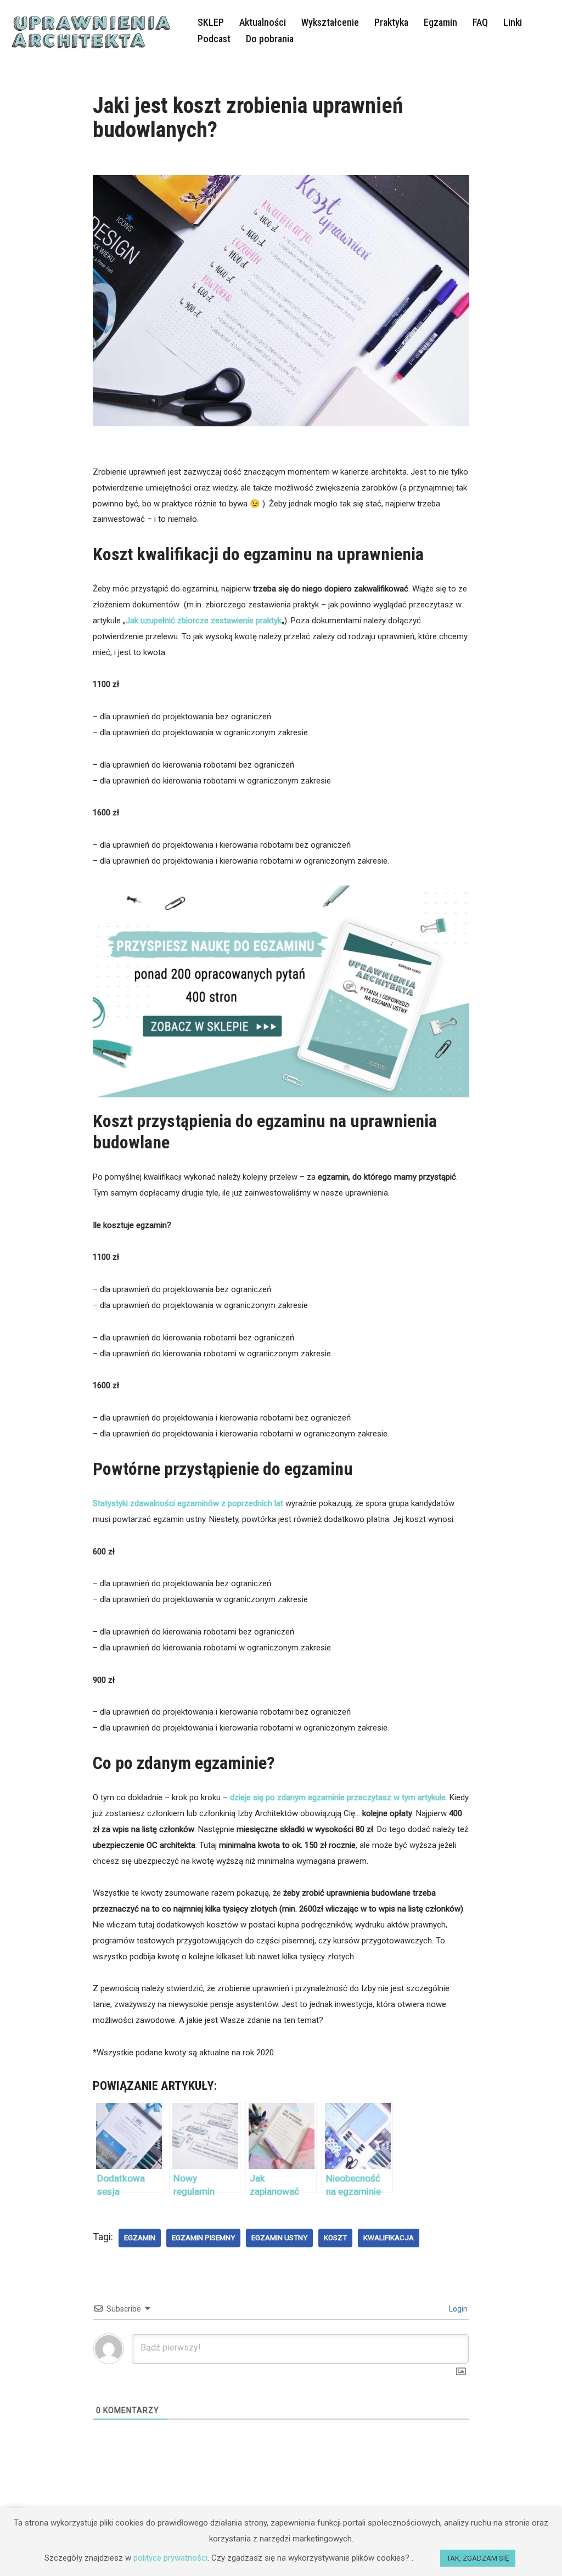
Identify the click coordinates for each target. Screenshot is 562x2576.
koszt (335, 2237)
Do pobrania (270, 39)
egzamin (140, 2237)
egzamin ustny (279, 2237)
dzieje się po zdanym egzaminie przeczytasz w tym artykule (338, 1797)
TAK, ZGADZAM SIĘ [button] (478, 2558)
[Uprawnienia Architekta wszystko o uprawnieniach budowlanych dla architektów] (94, 30)
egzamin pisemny (203, 2237)
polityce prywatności (170, 2558)
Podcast (214, 39)
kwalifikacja (389, 2237)
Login (457, 2309)
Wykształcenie (330, 22)
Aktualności (263, 22)
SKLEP (211, 22)
